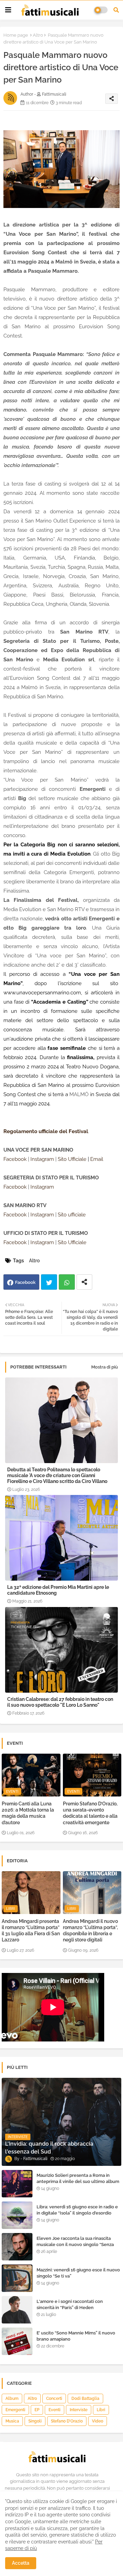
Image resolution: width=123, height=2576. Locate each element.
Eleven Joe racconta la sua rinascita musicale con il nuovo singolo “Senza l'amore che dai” (75, 2244)
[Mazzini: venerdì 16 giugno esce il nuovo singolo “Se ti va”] (17, 2278)
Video (98, 2421)
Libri (101, 2410)
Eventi (54, 2410)
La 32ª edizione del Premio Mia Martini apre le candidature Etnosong (58, 1590)
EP (37, 2410)
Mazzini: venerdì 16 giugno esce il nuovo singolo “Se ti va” (78, 2273)
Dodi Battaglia (85, 2399)
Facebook (25, 1282)
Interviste (79, 2410)
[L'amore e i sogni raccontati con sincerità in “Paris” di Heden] (17, 2310)
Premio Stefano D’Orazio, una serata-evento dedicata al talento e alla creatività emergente (90, 1813)
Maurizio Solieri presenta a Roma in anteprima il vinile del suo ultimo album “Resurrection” (78, 2181)
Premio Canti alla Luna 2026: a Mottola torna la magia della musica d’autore (28, 1813)
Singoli (35, 2421)
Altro (38, 35)
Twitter (49, 1282)
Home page (16, 35)
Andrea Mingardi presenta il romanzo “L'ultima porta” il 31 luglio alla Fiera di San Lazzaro (31, 1931)
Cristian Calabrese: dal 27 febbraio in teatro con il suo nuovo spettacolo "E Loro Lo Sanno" (60, 1702)
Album (12, 2399)
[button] (116, 10)
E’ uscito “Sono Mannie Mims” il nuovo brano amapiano (76, 2336)
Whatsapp (67, 1282)
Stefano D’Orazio (67, 2421)
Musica (12, 2421)
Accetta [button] (21, 2563)
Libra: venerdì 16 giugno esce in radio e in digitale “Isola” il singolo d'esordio (77, 2210)
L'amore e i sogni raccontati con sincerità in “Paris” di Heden (70, 2304)
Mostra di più (105, 1367)
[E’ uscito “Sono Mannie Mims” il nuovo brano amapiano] (17, 2341)
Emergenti (15, 2410)
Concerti (54, 2399)
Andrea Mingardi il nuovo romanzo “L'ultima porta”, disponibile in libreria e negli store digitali (90, 1931)
